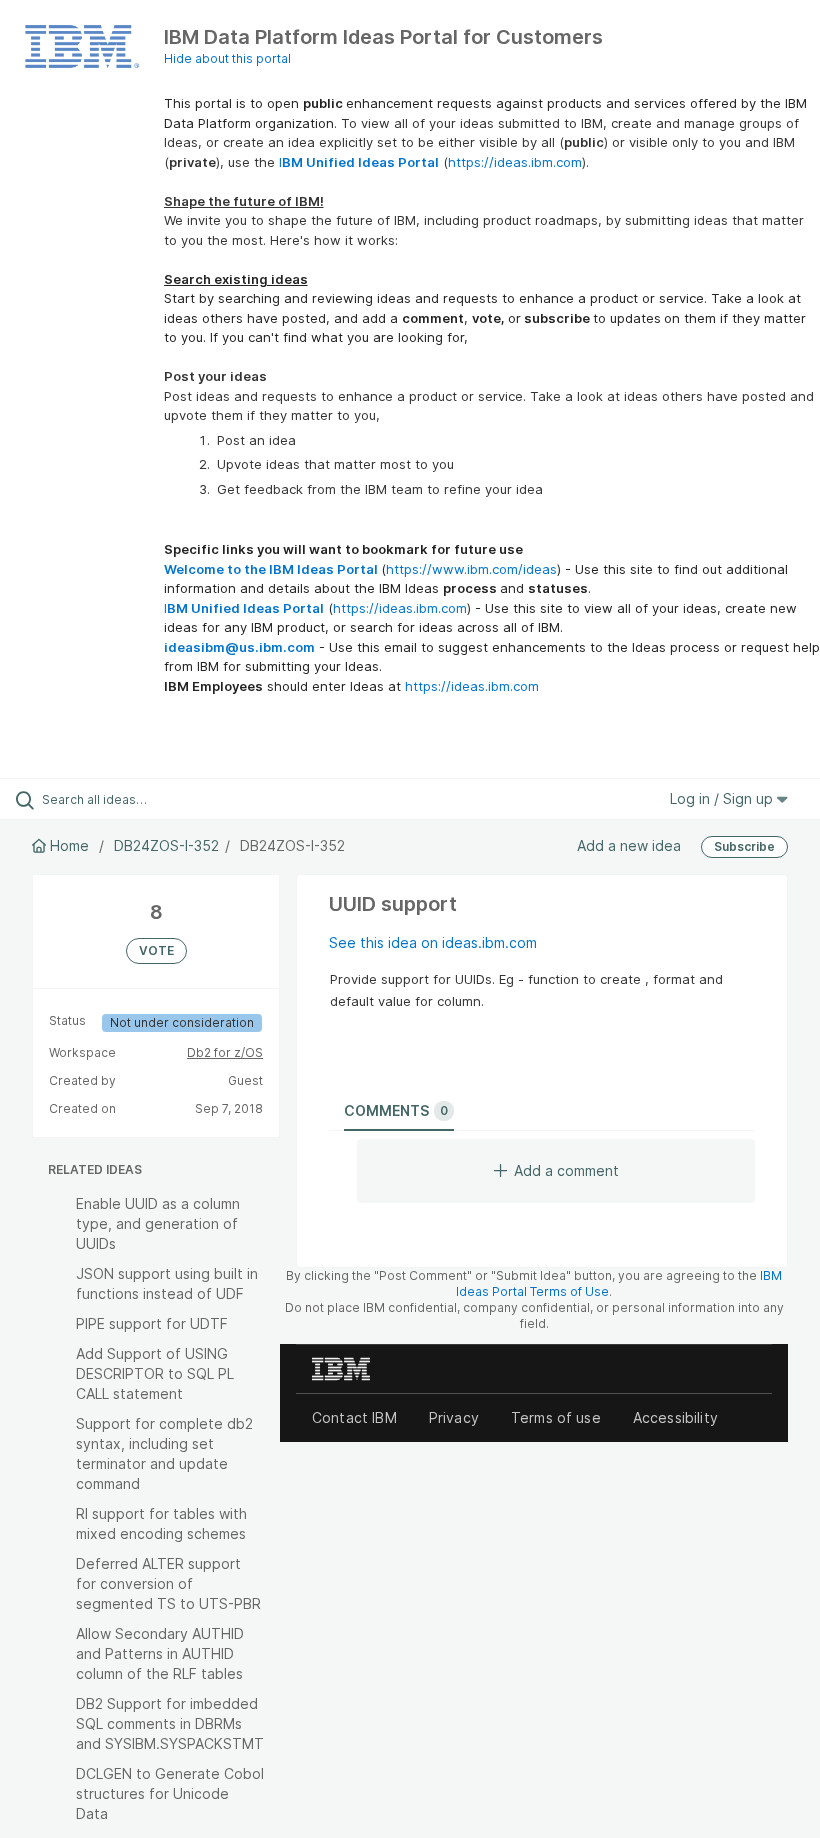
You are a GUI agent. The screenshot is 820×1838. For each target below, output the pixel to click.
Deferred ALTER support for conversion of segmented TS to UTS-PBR (168, 1583)
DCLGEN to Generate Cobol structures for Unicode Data (170, 1793)
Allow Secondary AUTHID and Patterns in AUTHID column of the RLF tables (160, 1653)
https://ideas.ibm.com (515, 162)
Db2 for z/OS (225, 1052)
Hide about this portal (227, 58)
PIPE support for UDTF (152, 1323)
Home (69, 845)
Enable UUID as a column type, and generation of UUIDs (158, 1223)
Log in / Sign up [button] (723, 798)
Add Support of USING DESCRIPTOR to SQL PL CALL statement (155, 1373)
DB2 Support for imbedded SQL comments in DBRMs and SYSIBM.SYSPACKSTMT (170, 1723)
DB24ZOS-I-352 (166, 845)
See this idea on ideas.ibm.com (433, 942)
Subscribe (744, 846)
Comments (396, 1110)
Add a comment (566, 1170)
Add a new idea (629, 845)
